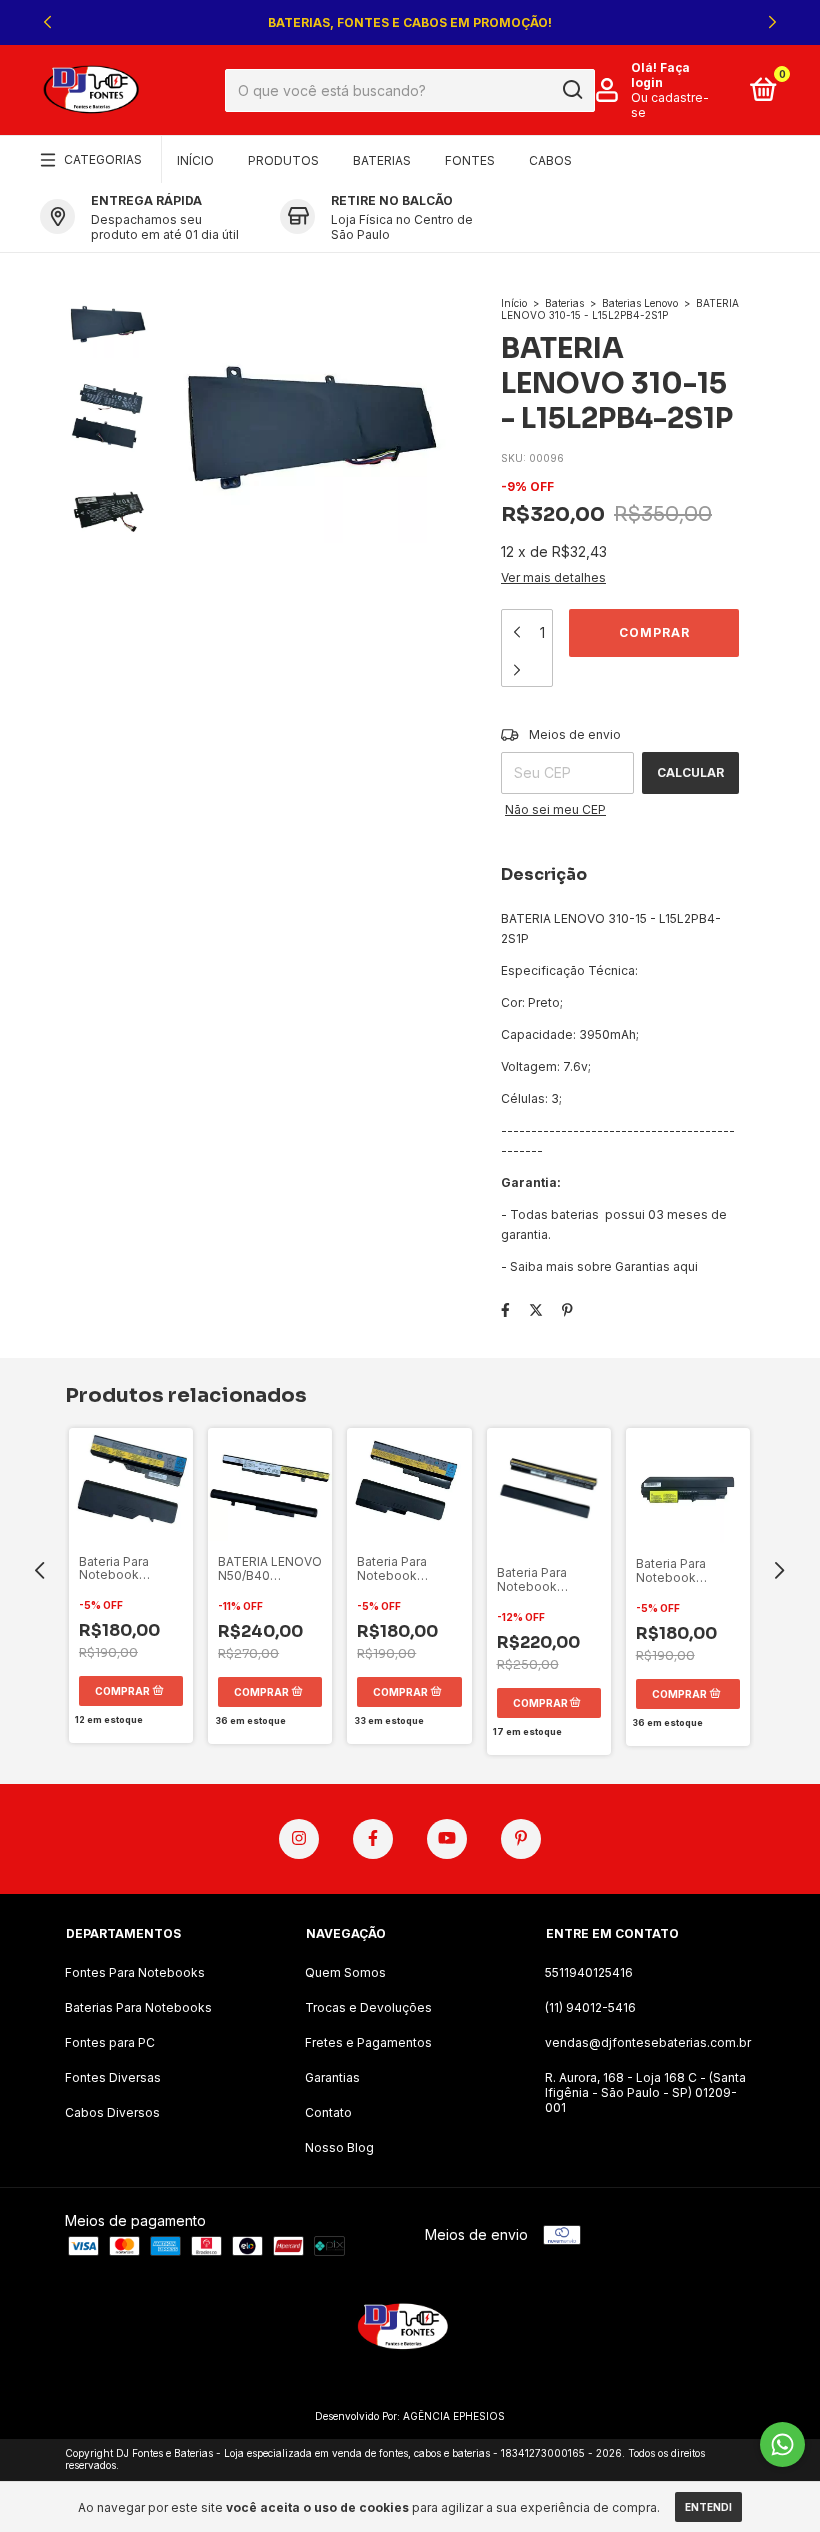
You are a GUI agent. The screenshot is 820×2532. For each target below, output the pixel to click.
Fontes (470, 160)
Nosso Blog (339, 2147)
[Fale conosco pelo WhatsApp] (782, 2444)
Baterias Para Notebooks (138, 2007)
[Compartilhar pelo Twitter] (536, 1309)
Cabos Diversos (112, 2112)
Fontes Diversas (113, 2077)
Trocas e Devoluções (368, 2007)
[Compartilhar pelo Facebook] (505, 1309)
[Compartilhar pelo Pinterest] (567, 1309)
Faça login (660, 75)
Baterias (382, 160)
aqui (685, 1266)
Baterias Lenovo (640, 303)
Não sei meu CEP (555, 809)
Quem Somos (345, 1972)
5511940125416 (589, 1972)
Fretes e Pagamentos (368, 2042)
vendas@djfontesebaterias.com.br (648, 2042)
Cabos (550, 160)
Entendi (708, 2507)
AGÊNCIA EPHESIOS (454, 2416)
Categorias (103, 159)
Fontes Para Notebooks (135, 1972)
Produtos (283, 160)
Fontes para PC (110, 2042)
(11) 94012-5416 (590, 2007)
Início (195, 160)
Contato (328, 2112)
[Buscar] (571, 90)
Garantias (332, 2077)
